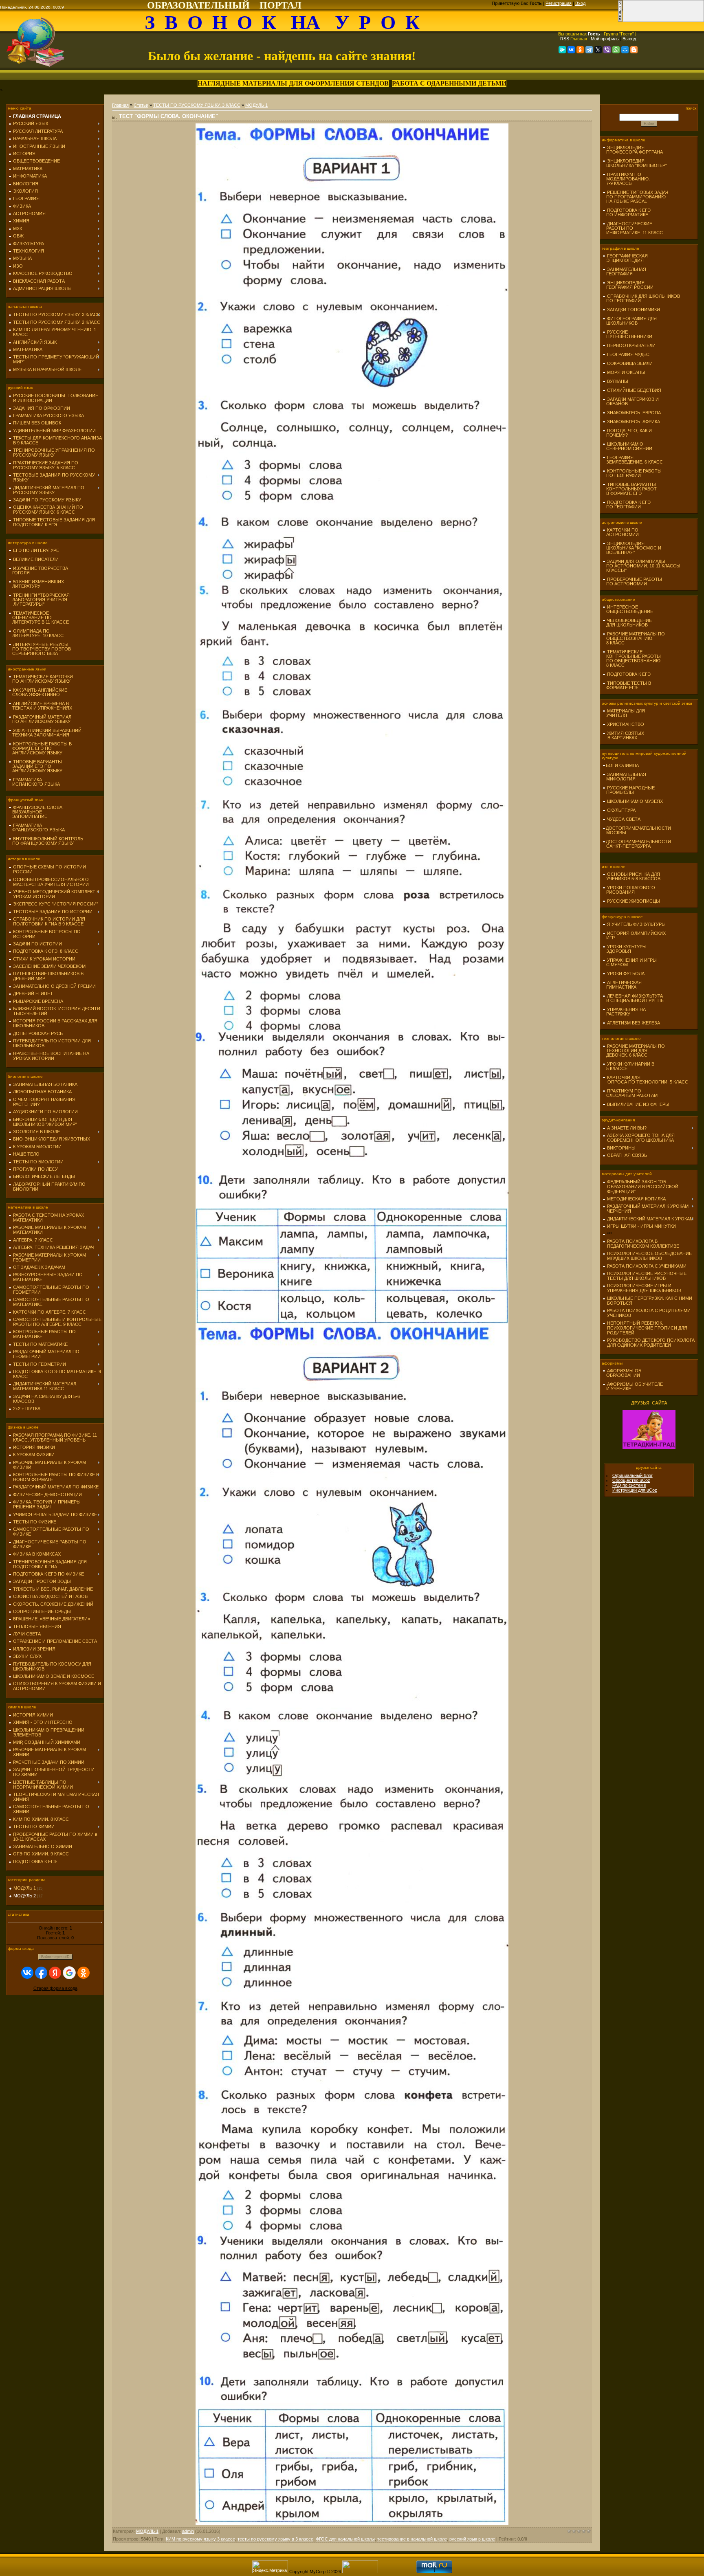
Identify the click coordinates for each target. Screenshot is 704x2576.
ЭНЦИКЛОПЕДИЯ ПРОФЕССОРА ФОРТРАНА (633, 150)
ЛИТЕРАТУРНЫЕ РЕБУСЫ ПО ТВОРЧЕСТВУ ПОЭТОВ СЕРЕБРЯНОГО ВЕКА (40, 649)
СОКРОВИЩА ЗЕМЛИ (630, 363)
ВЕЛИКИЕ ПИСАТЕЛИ (36, 559)
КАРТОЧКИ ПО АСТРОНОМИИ (621, 532)
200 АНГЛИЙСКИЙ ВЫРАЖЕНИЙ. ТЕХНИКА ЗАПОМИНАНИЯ (46, 733)
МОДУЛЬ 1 (25, 1888)
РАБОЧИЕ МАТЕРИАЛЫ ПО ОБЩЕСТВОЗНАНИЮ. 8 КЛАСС (634, 638)
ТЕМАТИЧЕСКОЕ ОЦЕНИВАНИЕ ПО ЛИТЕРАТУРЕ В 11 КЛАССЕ (39, 618)
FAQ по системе (629, 1485)
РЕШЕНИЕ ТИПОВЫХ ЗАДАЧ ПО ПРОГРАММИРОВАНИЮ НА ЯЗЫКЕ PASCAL (635, 197)
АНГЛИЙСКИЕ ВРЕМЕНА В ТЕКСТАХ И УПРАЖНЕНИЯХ (40, 706)
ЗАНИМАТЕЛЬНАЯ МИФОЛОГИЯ (624, 777)
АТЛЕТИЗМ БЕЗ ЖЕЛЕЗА (634, 1023)
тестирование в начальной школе (412, 2539)
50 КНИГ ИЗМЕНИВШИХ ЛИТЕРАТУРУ (36, 584)
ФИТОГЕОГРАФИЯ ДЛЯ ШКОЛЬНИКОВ (630, 321)
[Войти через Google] (69, 1973)
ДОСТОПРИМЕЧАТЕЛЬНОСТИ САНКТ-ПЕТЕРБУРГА (637, 844)
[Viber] (607, 50)
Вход (580, 3)
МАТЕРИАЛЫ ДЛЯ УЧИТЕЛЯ (624, 713)
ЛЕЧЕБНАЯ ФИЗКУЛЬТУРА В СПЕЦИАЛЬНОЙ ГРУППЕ (633, 998)
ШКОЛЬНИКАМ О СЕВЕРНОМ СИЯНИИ (627, 446)
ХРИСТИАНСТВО (626, 724)
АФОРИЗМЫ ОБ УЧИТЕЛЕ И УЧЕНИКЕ (633, 1386)
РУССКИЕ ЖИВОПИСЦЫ (634, 901)
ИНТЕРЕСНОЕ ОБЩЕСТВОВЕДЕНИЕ (628, 609)
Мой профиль (605, 39)
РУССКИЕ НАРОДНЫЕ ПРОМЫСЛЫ (629, 790)
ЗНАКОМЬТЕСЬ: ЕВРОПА (634, 413)
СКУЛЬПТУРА (621, 810)
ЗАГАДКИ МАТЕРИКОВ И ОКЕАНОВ (631, 401)
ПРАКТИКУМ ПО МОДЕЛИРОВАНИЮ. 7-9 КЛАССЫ (626, 179)
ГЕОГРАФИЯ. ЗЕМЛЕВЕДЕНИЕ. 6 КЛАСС (633, 460)
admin (188, 2531)
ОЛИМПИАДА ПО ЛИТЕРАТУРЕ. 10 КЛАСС (36, 633)
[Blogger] (634, 50)
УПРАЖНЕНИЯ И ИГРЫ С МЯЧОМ (630, 962)
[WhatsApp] (616, 50)
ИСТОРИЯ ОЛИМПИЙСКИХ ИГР (634, 935)
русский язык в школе (472, 2539)
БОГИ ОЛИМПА (622, 765)
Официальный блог (632, 1475)
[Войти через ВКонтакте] (27, 1973)
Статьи (141, 105)
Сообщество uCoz (631, 1480)
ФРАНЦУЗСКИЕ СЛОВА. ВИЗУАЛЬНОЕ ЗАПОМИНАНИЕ (36, 812)
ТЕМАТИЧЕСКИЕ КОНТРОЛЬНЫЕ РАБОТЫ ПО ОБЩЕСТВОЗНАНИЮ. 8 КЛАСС (632, 658)
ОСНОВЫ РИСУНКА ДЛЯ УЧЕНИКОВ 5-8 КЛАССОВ (631, 876)
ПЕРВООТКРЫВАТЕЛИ (631, 345)
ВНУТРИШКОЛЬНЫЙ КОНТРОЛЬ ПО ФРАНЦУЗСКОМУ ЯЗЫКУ (46, 841)
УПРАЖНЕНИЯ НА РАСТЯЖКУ (624, 1012)
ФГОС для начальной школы (345, 2539)
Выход (629, 39)
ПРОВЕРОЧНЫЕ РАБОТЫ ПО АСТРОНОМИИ (632, 581)
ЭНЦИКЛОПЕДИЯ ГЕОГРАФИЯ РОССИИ (628, 285)
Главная (579, 39)
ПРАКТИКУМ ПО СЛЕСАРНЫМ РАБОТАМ (630, 1093)
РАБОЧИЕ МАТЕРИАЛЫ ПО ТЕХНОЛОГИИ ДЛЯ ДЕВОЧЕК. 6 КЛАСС (634, 1051)
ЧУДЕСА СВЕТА (624, 819)
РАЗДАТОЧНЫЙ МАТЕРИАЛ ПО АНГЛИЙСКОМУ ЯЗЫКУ (40, 719)
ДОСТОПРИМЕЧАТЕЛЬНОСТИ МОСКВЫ (637, 830)
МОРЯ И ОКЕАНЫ (626, 372)
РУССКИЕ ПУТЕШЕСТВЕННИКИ (627, 334)
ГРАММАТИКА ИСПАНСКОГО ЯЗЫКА (34, 782)
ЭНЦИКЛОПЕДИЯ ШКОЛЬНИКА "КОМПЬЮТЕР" (635, 163)
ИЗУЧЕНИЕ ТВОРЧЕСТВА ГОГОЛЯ (38, 570)
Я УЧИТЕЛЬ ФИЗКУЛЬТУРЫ (636, 924)
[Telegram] (589, 50)
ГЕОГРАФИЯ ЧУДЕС (628, 354)
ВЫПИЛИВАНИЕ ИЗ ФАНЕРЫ (638, 1104)
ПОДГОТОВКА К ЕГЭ (629, 674)
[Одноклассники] (580, 50)
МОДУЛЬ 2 (25, 1896)
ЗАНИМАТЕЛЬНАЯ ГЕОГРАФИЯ (624, 271)
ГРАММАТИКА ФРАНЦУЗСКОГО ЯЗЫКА (37, 828)
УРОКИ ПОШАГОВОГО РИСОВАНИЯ (629, 890)
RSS (565, 39)
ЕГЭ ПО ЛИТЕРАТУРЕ (36, 550)
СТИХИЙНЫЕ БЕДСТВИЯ (634, 390)
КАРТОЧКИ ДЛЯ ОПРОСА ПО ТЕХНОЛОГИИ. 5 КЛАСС (645, 1080)
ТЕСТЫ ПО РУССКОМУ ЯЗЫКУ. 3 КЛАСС (197, 105)
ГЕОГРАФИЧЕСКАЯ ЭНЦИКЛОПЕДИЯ (625, 258)
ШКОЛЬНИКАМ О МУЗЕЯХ (635, 801)
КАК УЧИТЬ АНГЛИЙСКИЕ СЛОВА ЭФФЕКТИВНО (38, 692)
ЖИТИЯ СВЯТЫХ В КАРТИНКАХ (623, 735)
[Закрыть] (620, 20)
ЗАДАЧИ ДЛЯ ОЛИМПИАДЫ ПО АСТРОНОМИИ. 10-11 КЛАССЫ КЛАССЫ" (641, 566)
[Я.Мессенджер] (562, 50)
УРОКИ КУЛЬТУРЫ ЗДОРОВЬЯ (625, 949)
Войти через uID (55, 1957)
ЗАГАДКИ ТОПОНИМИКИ (634, 310)
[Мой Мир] (625, 50)
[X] (598, 50)
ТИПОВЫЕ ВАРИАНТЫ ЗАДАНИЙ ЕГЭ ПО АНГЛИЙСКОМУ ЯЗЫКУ (35, 766)
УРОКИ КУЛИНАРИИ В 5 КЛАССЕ (628, 1066)
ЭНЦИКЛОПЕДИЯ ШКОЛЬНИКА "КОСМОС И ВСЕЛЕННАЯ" (632, 548)
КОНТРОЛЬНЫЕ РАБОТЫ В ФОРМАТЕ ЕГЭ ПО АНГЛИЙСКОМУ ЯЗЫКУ (40, 748)
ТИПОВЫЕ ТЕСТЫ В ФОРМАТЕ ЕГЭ (627, 685)
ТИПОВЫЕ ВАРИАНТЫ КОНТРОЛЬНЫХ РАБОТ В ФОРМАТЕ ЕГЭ (630, 489)
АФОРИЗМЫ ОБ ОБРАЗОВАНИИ (622, 1373)
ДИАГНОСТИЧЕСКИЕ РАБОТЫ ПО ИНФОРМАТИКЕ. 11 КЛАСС (633, 228)
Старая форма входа (55, 1988)
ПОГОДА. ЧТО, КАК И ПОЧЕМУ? (627, 433)
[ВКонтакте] (571, 50)
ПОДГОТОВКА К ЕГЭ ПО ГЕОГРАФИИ (627, 504)
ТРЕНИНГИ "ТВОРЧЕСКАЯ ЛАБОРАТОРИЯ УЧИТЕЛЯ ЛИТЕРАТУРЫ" (39, 600)
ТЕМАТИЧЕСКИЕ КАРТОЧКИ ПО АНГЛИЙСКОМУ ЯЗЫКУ (41, 679)
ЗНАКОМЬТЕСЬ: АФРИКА (634, 422)
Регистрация (559, 3)
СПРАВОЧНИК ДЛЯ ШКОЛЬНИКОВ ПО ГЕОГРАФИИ (641, 298)
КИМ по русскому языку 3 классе (200, 2539)
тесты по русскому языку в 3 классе (275, 2539)
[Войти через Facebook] (41, 1973)
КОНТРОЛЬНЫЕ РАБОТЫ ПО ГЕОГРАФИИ (632, 473)
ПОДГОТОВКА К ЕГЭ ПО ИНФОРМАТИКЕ (627, 212)
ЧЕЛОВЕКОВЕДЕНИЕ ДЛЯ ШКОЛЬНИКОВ (627, 623)
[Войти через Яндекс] (55, 1973)
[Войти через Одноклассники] (84, 1973)
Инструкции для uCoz (635, 1490)
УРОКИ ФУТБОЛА (626, 974)
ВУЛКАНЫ (618, 381)
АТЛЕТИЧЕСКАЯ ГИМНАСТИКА (622, 985)
